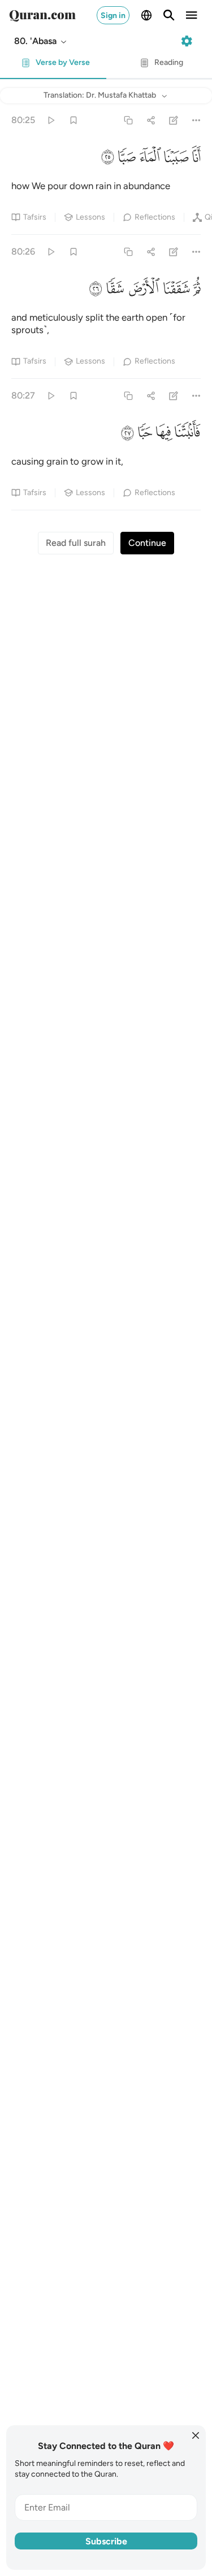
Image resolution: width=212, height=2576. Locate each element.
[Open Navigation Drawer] (192, 15)
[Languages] (146, 15)
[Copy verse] (128, 120)
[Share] (151, 120)
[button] (41, 41)
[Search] (169, 15)
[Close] (196, 2435)
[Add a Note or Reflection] (174, 120)
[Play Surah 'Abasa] (51, 120)
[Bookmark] (73, 120)
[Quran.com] (42, 15)
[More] (196, 120)
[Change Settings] (187, 41)
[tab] (53, 66)
